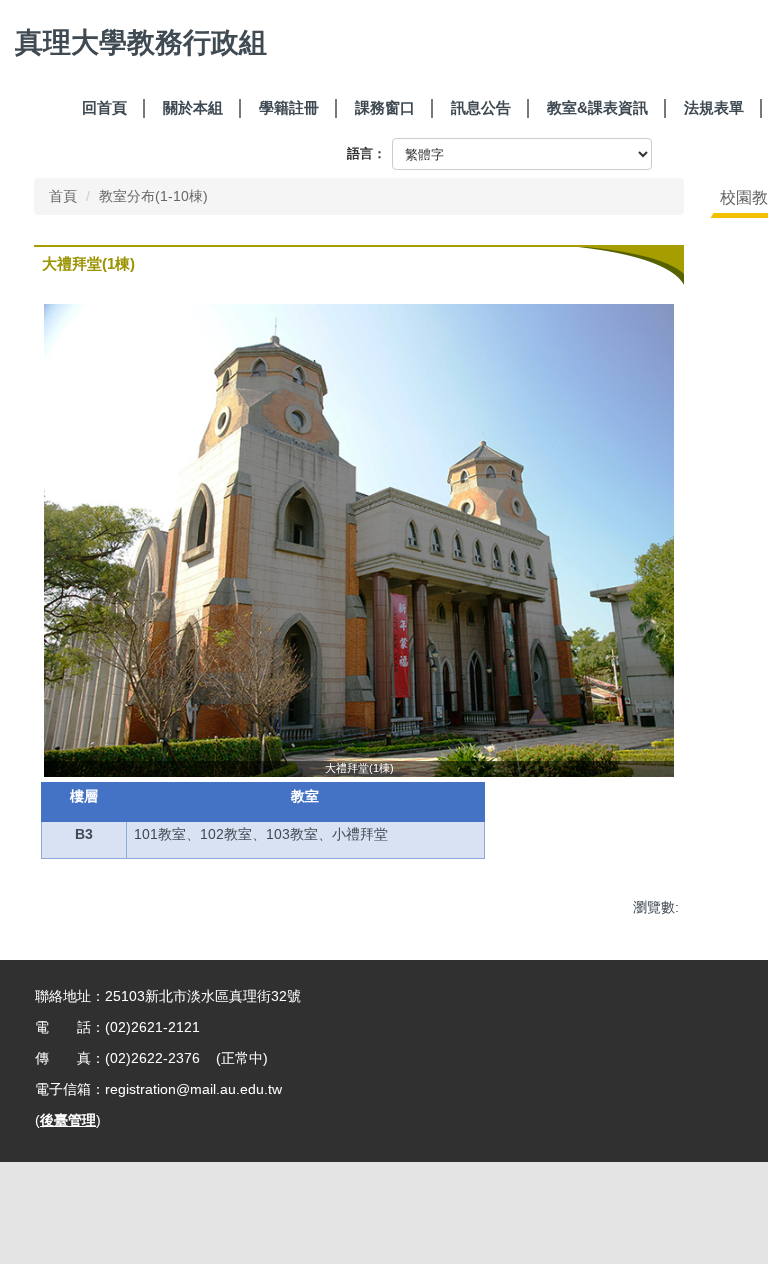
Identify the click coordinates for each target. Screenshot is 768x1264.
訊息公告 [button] (481, 107)
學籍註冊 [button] (289, 107)
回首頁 (104, 107)
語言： (366, 153)
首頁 (63, 196)
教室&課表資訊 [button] (597, 107)
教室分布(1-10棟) (153, 196)
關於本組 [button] (193, 107)
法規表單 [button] (714, 107)
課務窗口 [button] (385, 107)
